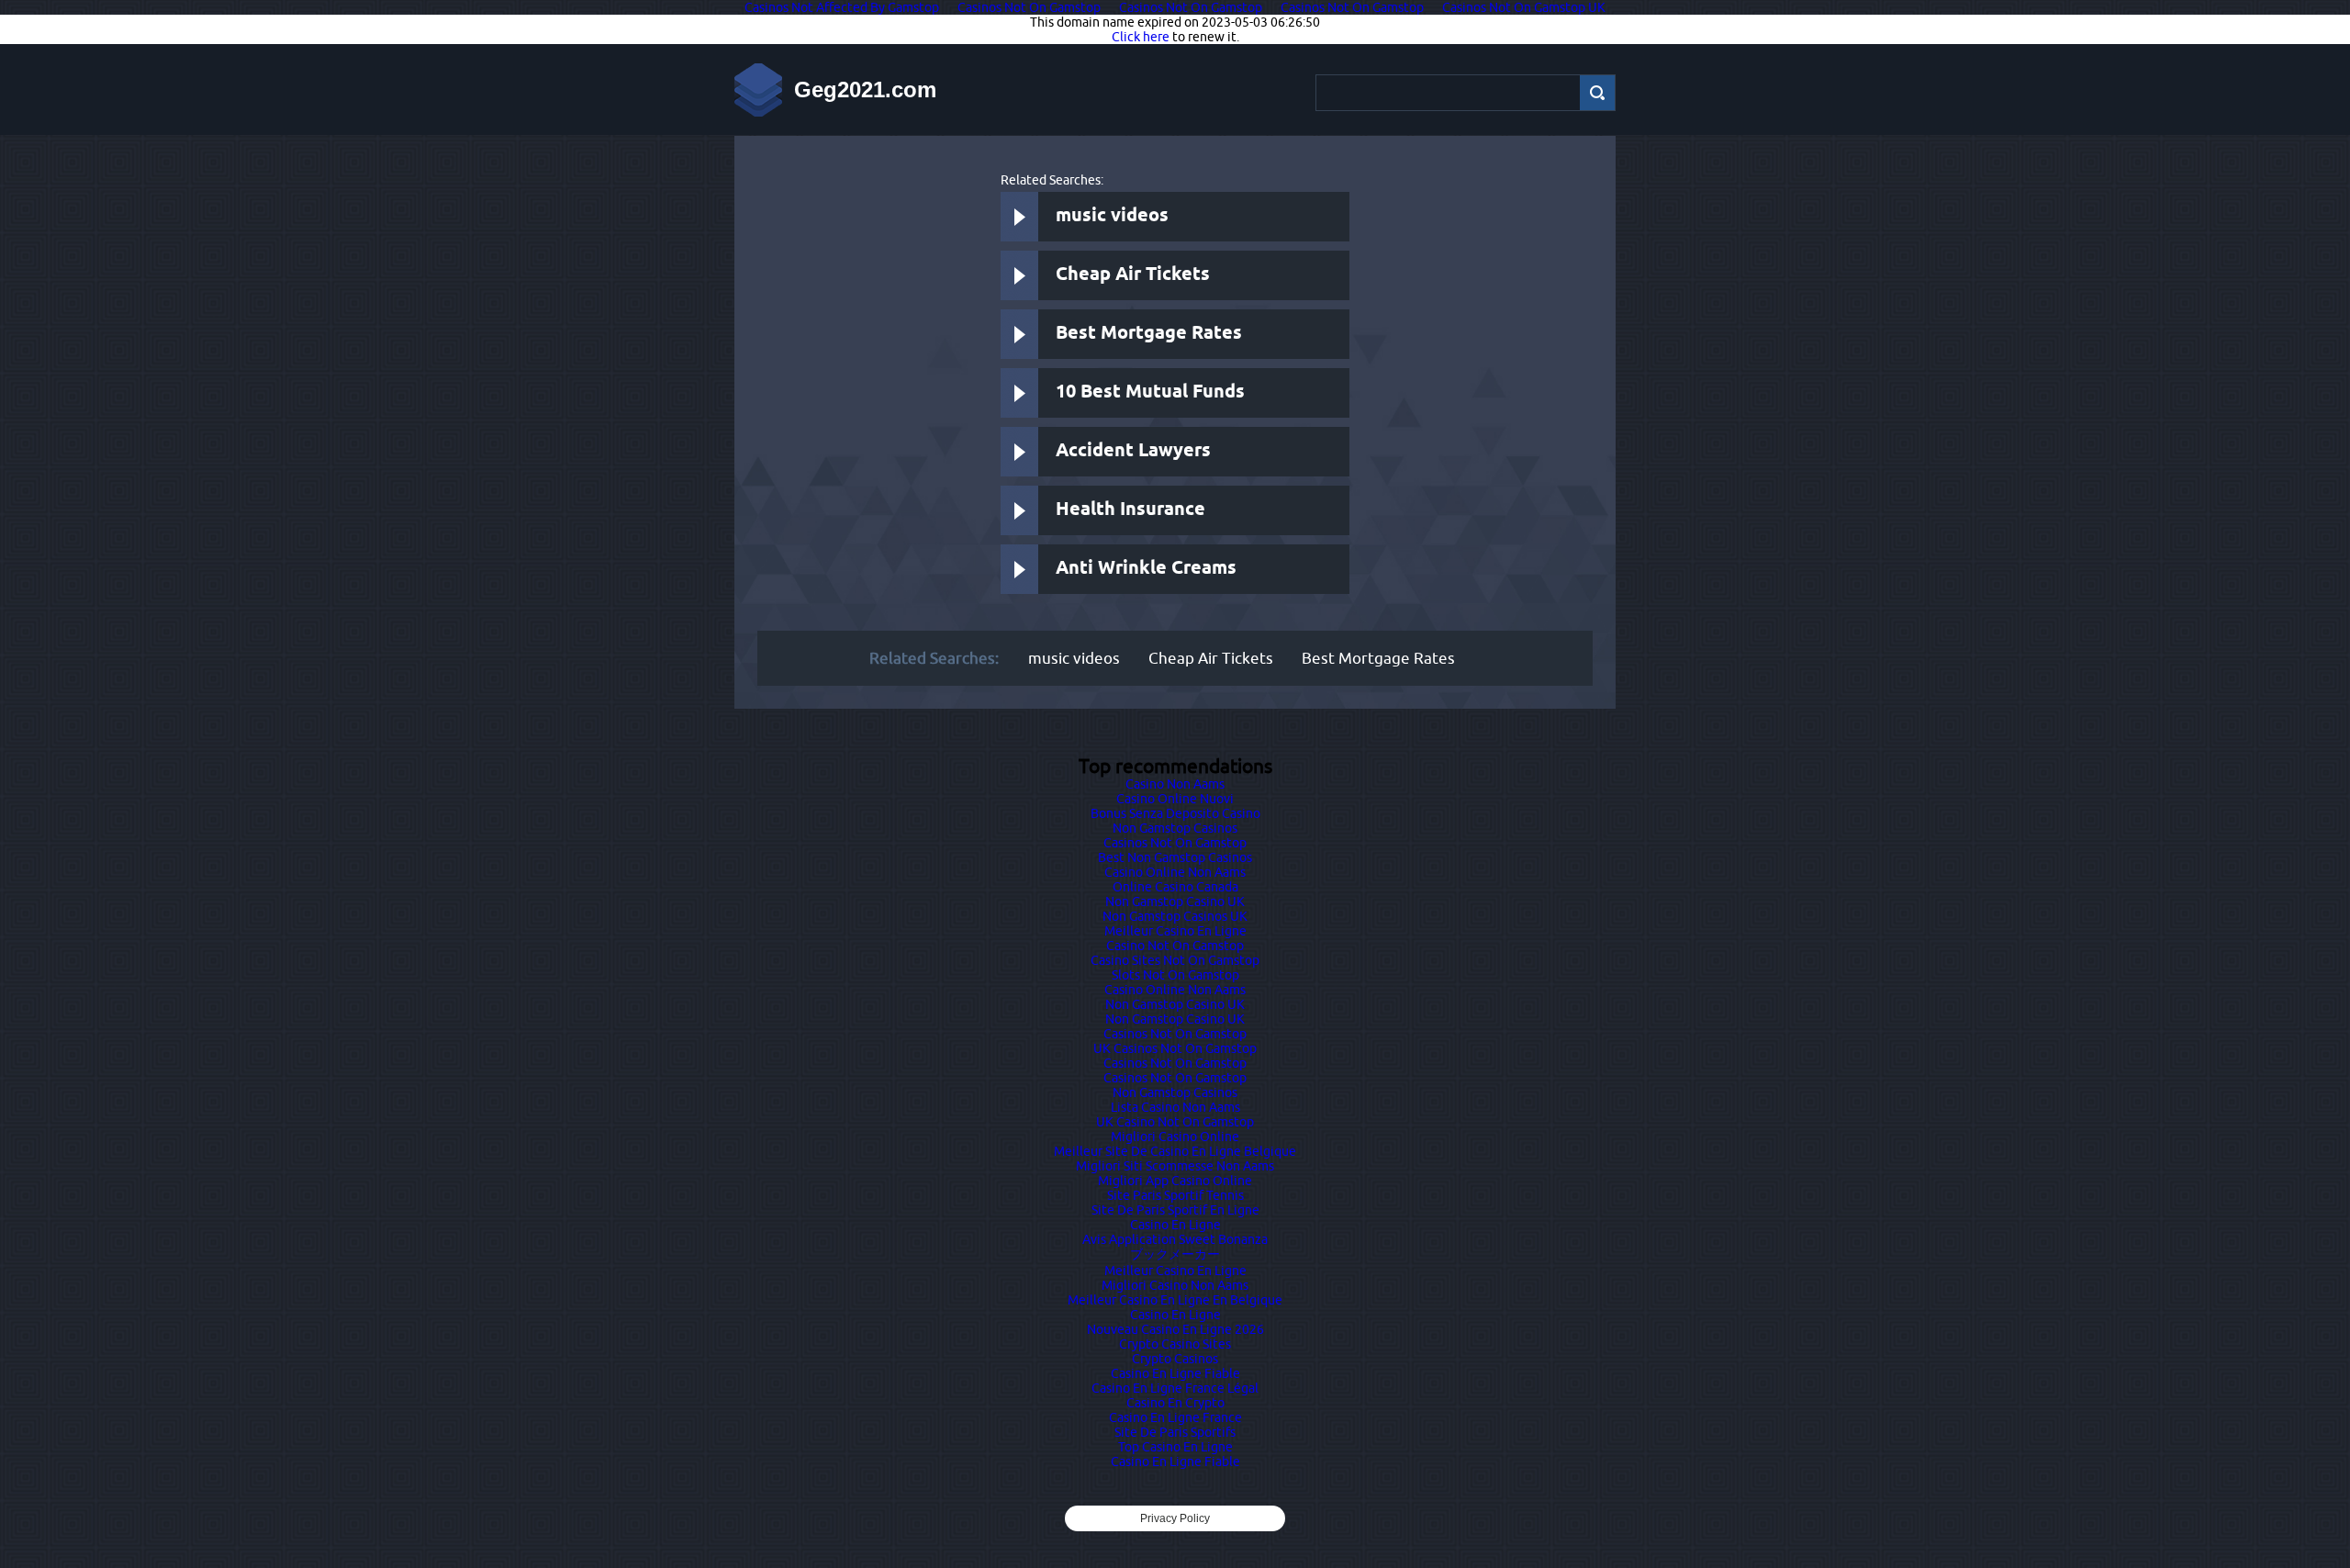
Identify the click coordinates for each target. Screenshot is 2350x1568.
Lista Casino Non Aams (1175, 1107)
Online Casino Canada (1175, 887)
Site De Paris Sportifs (1175, 1432)
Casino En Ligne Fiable (1175, 1373)
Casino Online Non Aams (1175, 872)
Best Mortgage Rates (1149, 334)
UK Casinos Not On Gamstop (1175, 1048)
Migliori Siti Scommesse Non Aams (1175, 1166)
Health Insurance (1130, 510)
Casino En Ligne (1175, 1225)
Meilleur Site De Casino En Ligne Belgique (1175, 1151)
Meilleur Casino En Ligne (1175, 931)
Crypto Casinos (1175, 1359)
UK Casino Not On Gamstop (1175, 1122)
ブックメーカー (1175, 1254)
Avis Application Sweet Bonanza (1175, 1239)
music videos (1112, 216)
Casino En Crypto (1175, 1403)
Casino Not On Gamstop (1175, 946)
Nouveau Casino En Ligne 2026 (1175, 1329)
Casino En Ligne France (1175, 1417)
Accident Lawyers (1133, 451)
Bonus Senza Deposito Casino (1175, 813)
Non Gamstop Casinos (1175, 828)
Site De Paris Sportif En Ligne (1175, 1210)
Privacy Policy (1175, 1518)
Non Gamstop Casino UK (1175, 902)
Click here (1141, 37)
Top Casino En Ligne (1175, 1447)
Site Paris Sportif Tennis (1175, 1195)
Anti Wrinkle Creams (1146, 569)
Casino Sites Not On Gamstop (1175, 960)
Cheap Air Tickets (1133, 275)
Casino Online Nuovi (1175, 799)
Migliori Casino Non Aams (1175, 1285)
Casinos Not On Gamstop (1175, 843)
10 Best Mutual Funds (1150, 392)
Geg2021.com (865, 90)
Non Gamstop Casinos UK (1175, 916)
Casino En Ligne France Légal (1175, 1388)
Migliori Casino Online (1175, 1137)
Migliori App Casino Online (1175, 1181)
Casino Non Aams (1175, 784)
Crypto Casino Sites (1175, 1344)
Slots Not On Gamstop (1175, 975)
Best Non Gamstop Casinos (1175, 857)
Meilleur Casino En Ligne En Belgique (1175, 1300)
